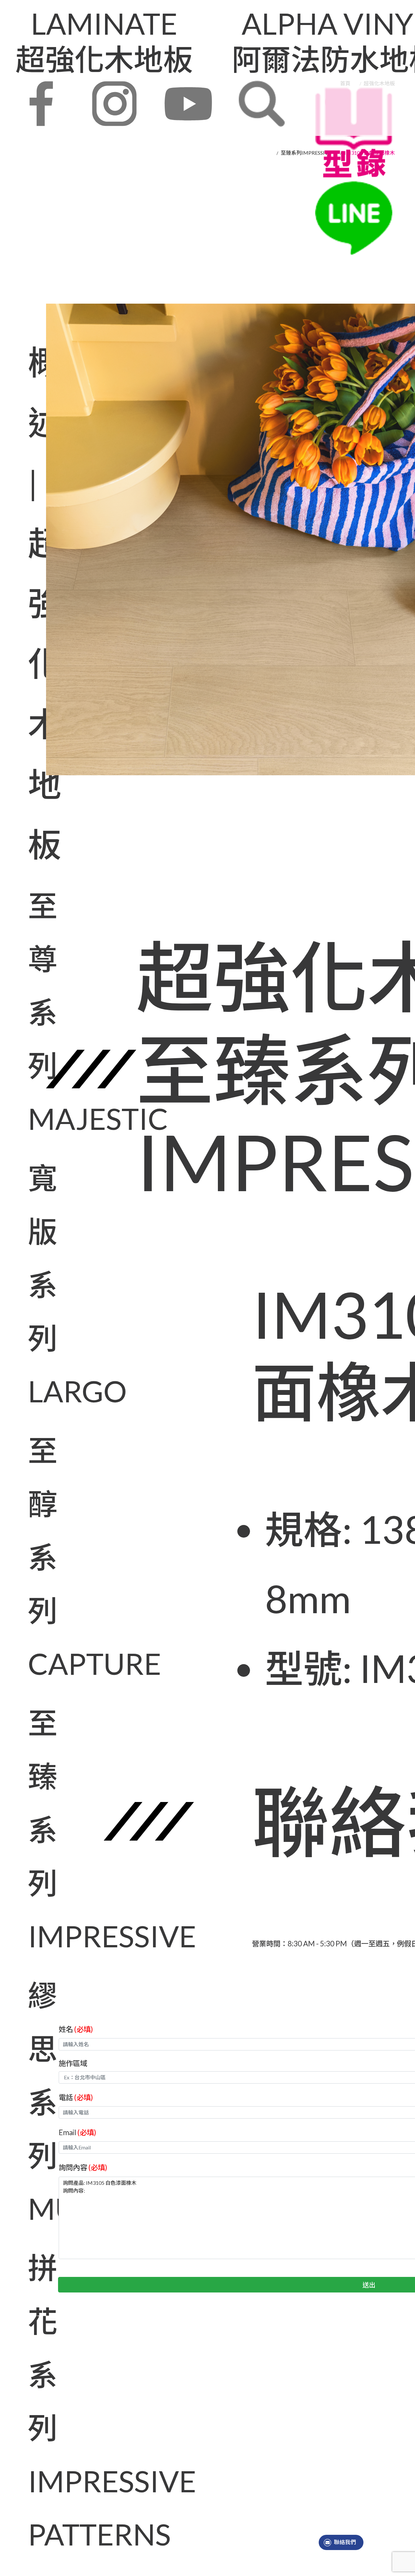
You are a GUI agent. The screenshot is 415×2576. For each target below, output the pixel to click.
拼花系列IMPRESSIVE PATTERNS (29, 2401)
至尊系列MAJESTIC (29, 1012)
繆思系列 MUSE (29, 2102)
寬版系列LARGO (29, 1284)
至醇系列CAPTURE (29, 1557)
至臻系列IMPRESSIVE (29, 1829)
